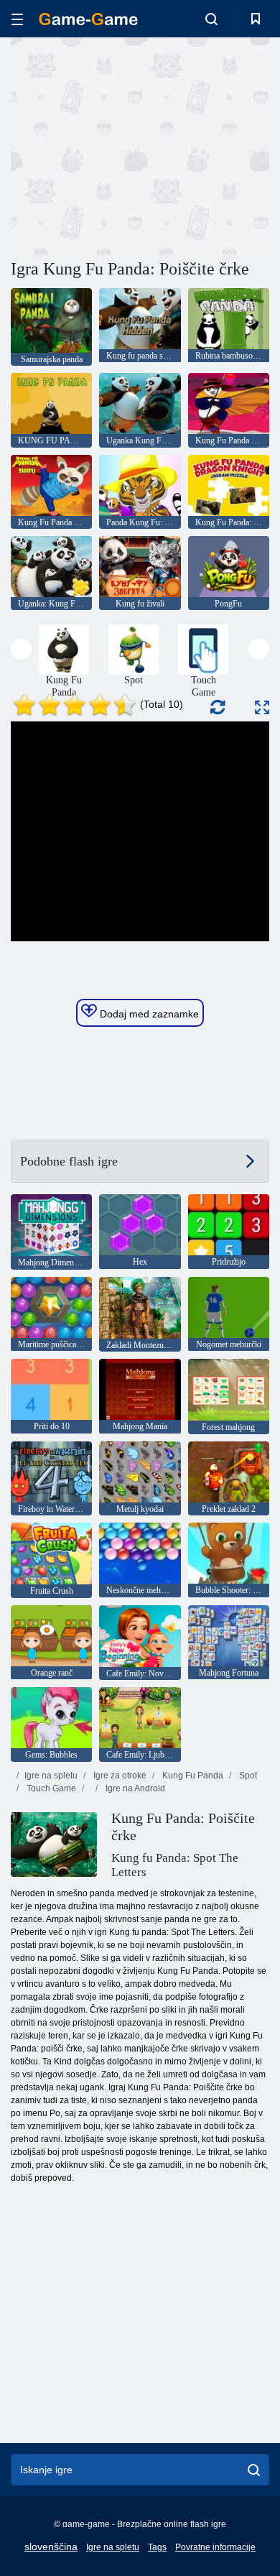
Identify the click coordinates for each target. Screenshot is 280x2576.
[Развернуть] (262, 707)
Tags (157, 2547)
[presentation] (21, 649)
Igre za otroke (119, 1776)
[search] (254, 2470)
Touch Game (50, 1788)
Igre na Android (134, 1788)
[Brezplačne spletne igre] (88, 19)
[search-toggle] (211, 19)
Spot (247, 1776)
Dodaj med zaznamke (148, 1014)
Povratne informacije (215, 2547)
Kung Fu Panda (192, 1776)
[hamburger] (17, 19)
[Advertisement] (132, 146)
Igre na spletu (51, 1776)
